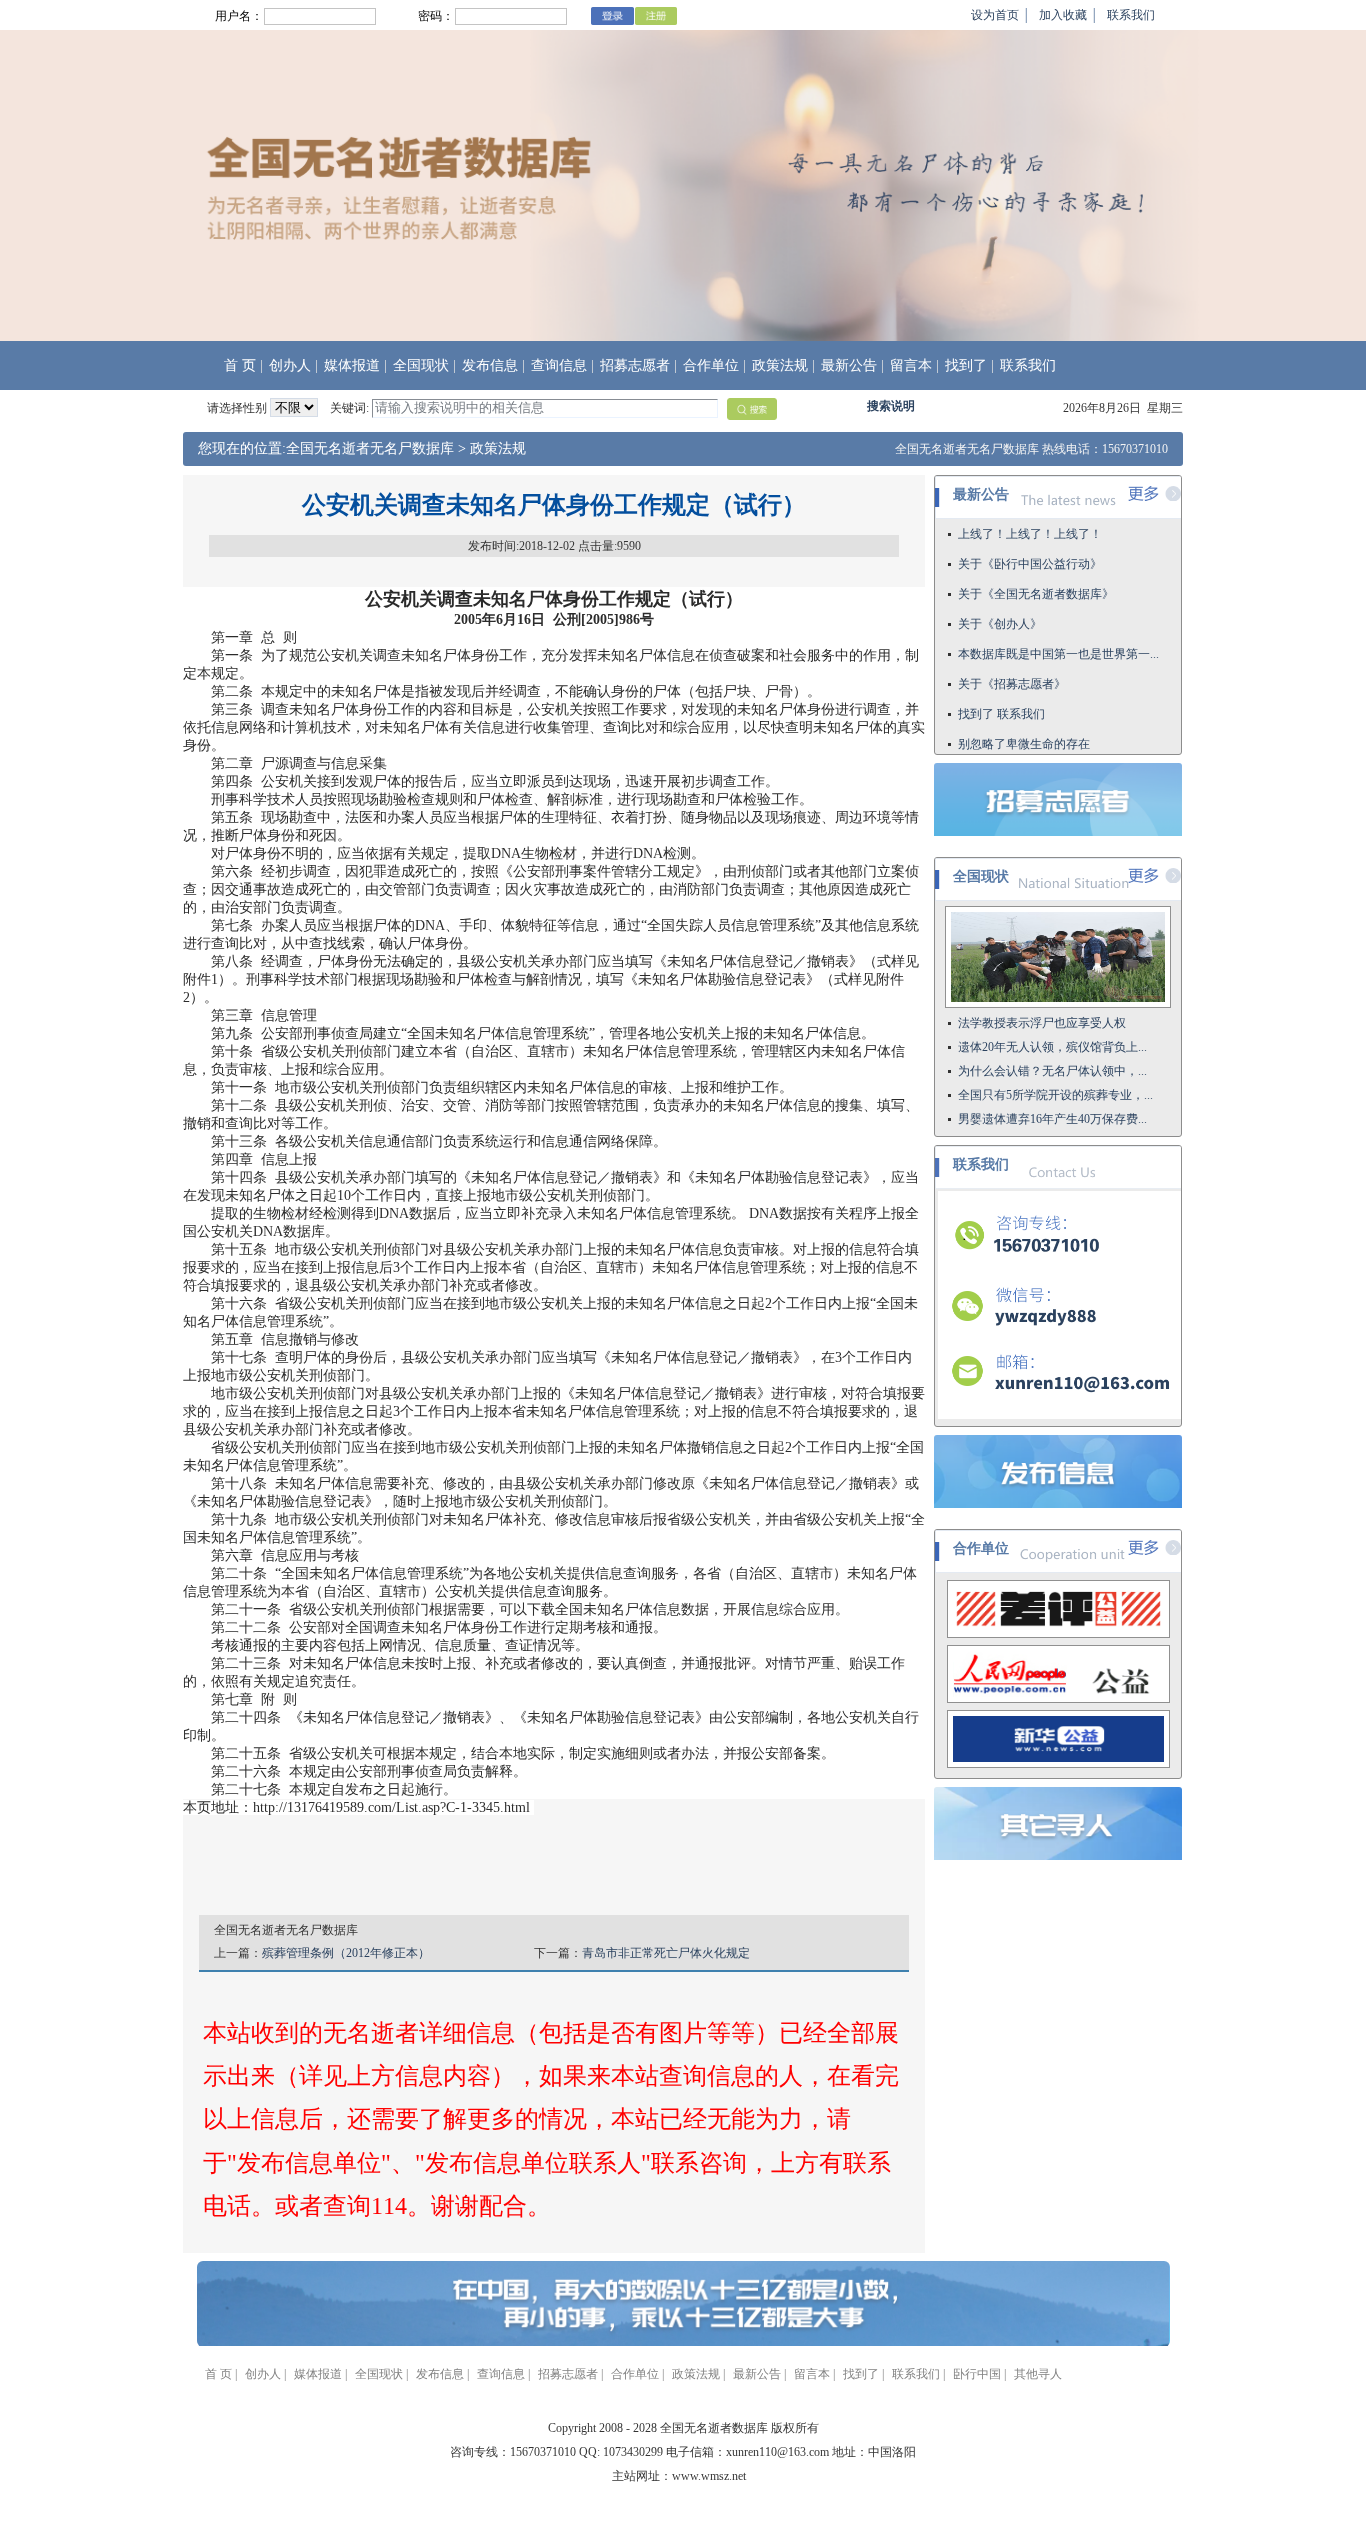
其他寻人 (1038, 2374)
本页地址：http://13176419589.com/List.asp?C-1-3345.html (356, 1807)
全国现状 (421, 365)
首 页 (240, 365)
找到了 (966, 365)
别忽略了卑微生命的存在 (1024, 710)
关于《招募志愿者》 (1012, 650)
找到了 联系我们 (1001, 680)
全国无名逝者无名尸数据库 (370, 448)
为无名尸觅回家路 (1006, 740)
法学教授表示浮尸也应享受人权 (1042, 1023)
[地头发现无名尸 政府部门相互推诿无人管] (1058, 1004)
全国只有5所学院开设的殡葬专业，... (1055, 1095)
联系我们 (1131, 15)
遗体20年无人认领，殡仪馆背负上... (1052, 1047)
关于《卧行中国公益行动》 (1030, 530)
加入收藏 (1063, 15)
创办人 (290, 365)
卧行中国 (977, 2374)
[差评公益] (1058, 1634)
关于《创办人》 (1000, 590)
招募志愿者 (635, 365)
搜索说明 (891, 406)
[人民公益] (1058, 1699)
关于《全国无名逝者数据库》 (1036, 560)
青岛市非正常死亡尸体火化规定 (666, 1953)
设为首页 (995, 15)
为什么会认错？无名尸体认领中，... (1052, 1071)
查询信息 (559, 365)
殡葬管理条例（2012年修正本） (346, 1953)
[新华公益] (1058, 1764)
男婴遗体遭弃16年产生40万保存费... (1052, 1119)
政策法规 (780, 365)
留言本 (911, 365)
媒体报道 (352, 365)
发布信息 (490, 365)
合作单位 (711, 365)
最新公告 (849, 365)
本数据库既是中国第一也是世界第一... (1058, 620)
